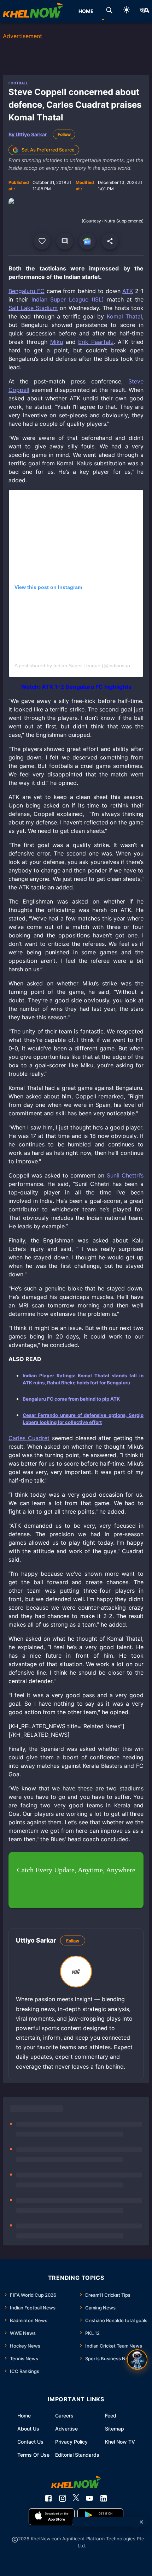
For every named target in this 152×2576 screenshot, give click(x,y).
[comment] (65, 241)
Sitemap (115, 2429)
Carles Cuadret (29, 1438)
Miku (57, 342)
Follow (64, 134)
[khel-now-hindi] (144, 11)
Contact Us (30, 2442)
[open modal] (137, 2360)
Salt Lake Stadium (33, 308)
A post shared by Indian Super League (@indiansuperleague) (83, 666)
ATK (128, 291)
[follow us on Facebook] (48, 2498)
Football (18, 83)
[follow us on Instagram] (63, 2498)
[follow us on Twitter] (76, 2498)
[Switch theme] (127, 11)
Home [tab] (86, 11)
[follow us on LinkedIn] (104, 2498)
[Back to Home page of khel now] (33, 11)
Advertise (66, 2429)
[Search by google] (109, 11)
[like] (42, 241)
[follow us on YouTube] (89, 2498)
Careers (64, 2416)
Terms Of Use (33, 2455)
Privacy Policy (71, 2442)
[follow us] (87, 241)
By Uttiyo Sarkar (28, 134)
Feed (111, 2416)
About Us (28, 2429)
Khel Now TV (120, 2442)
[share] (110, 241)
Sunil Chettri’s (125, 1175)
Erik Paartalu (96, 342)
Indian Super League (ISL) (68, 299)
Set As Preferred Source (48, 150)
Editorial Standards (77, 2455)
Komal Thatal (124, 316)
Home (24, 2416)
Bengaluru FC (27, 291)
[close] (141, 2522)
